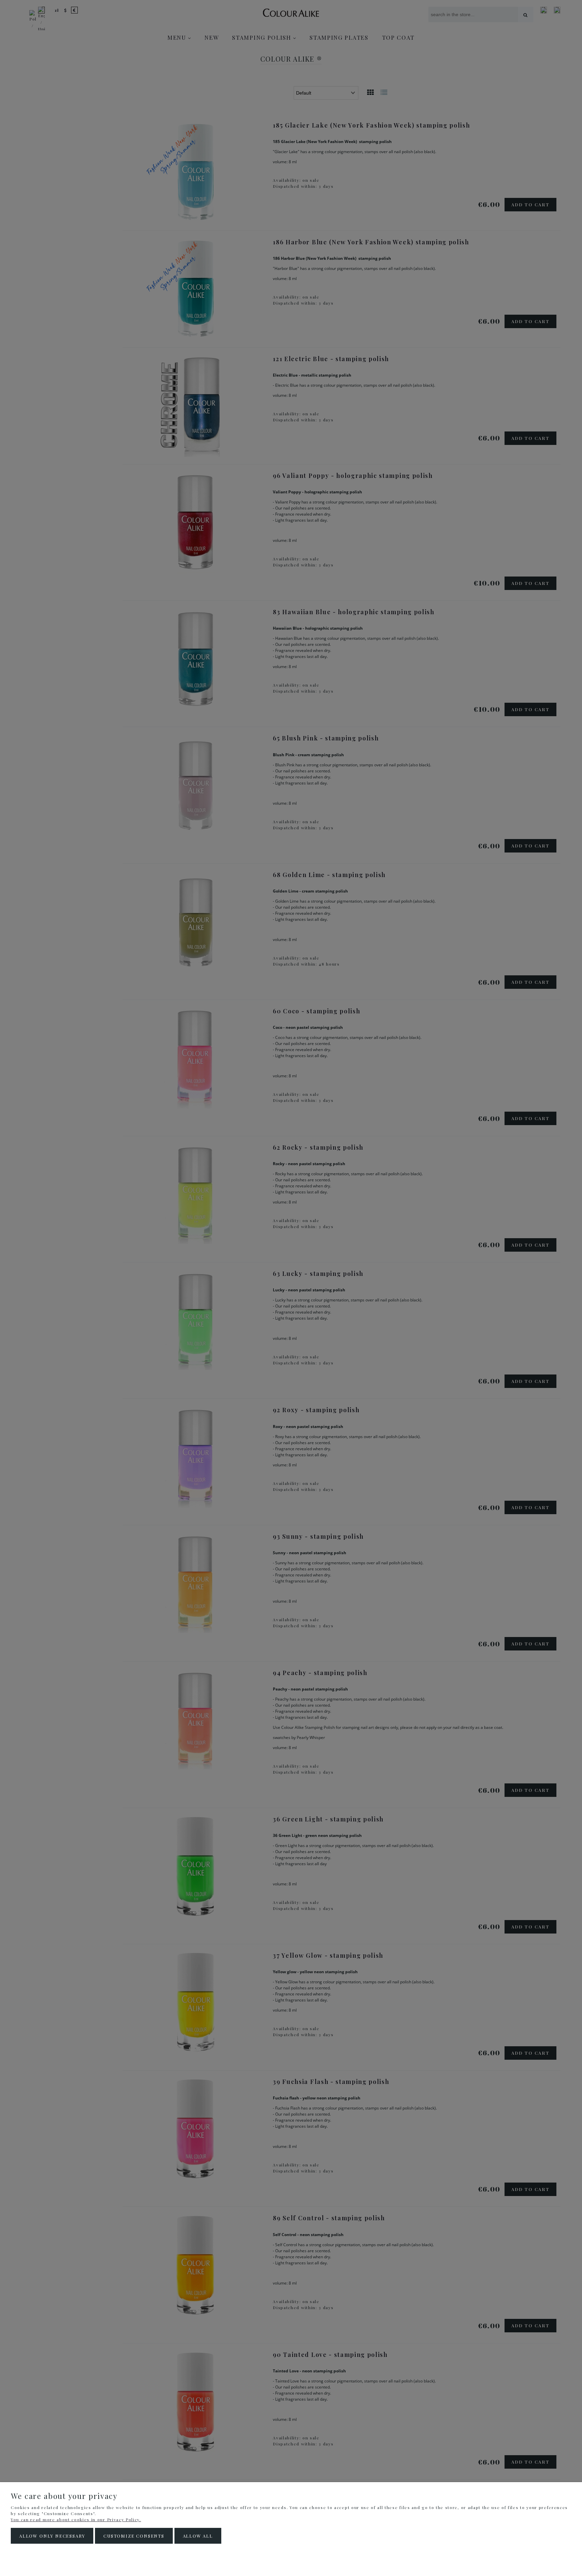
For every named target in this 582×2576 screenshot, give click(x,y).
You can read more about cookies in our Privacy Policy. (76, 2519)
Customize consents (134, 2536)
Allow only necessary (52, 2536)
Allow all (198, 2536)
